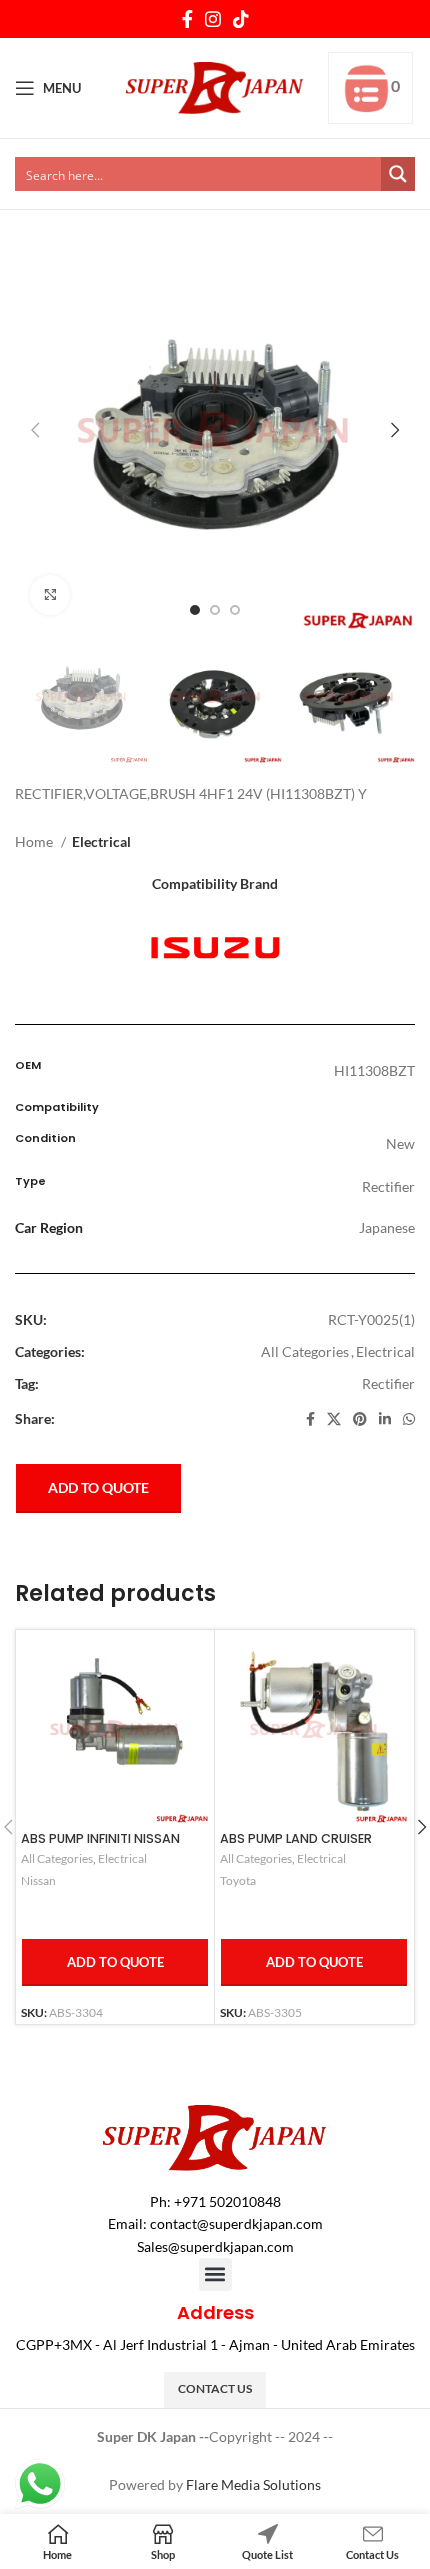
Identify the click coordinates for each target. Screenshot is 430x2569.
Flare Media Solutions (253, 2484)
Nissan (38, 1880)
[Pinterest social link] (360, 1419)
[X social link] (334, 1419)
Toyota (238, 1880)
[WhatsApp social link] (409, 1419)
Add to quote (98, 1487)
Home (35, 841)
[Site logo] (215, 86)
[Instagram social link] (213, 19)
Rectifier (388, 1383)
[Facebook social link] (187, 19)
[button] (215, 2274)
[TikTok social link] (241, 19)
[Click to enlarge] (50, 595)
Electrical (101, 841)
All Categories (305, 1351)
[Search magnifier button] (398, 174)
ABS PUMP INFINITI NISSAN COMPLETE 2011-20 (100, 1846)
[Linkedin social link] (385, 1419)
